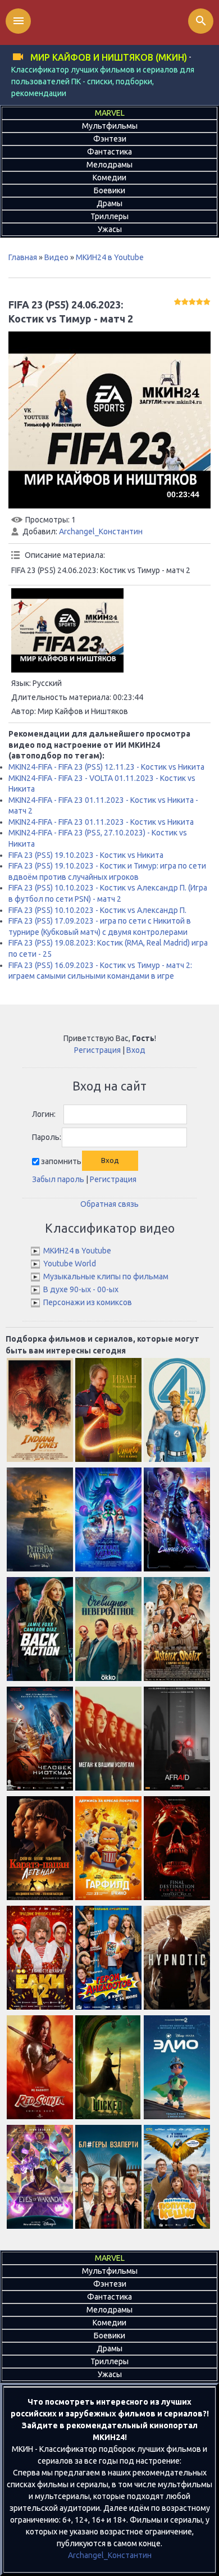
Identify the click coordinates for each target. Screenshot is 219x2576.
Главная (23, 257)
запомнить (61, 1161)
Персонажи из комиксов (88, 1302)
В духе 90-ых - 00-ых (81, 1289)
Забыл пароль (58, 1179)
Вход (136, 1050)
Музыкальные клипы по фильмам (106, 1276)
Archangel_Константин (101, 531)
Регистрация (97, 1050)
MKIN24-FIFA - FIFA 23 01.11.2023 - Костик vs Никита (101, 822)
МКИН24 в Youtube (110, 257)
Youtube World (70, 1264)
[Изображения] (67, 630)
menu (19, 21)
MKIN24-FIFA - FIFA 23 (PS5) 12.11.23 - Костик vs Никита (106, 767)
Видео (56, 257)
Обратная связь (109, 1204)
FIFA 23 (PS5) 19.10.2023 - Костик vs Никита (86, 855)
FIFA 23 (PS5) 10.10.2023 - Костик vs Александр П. (97, 910)
